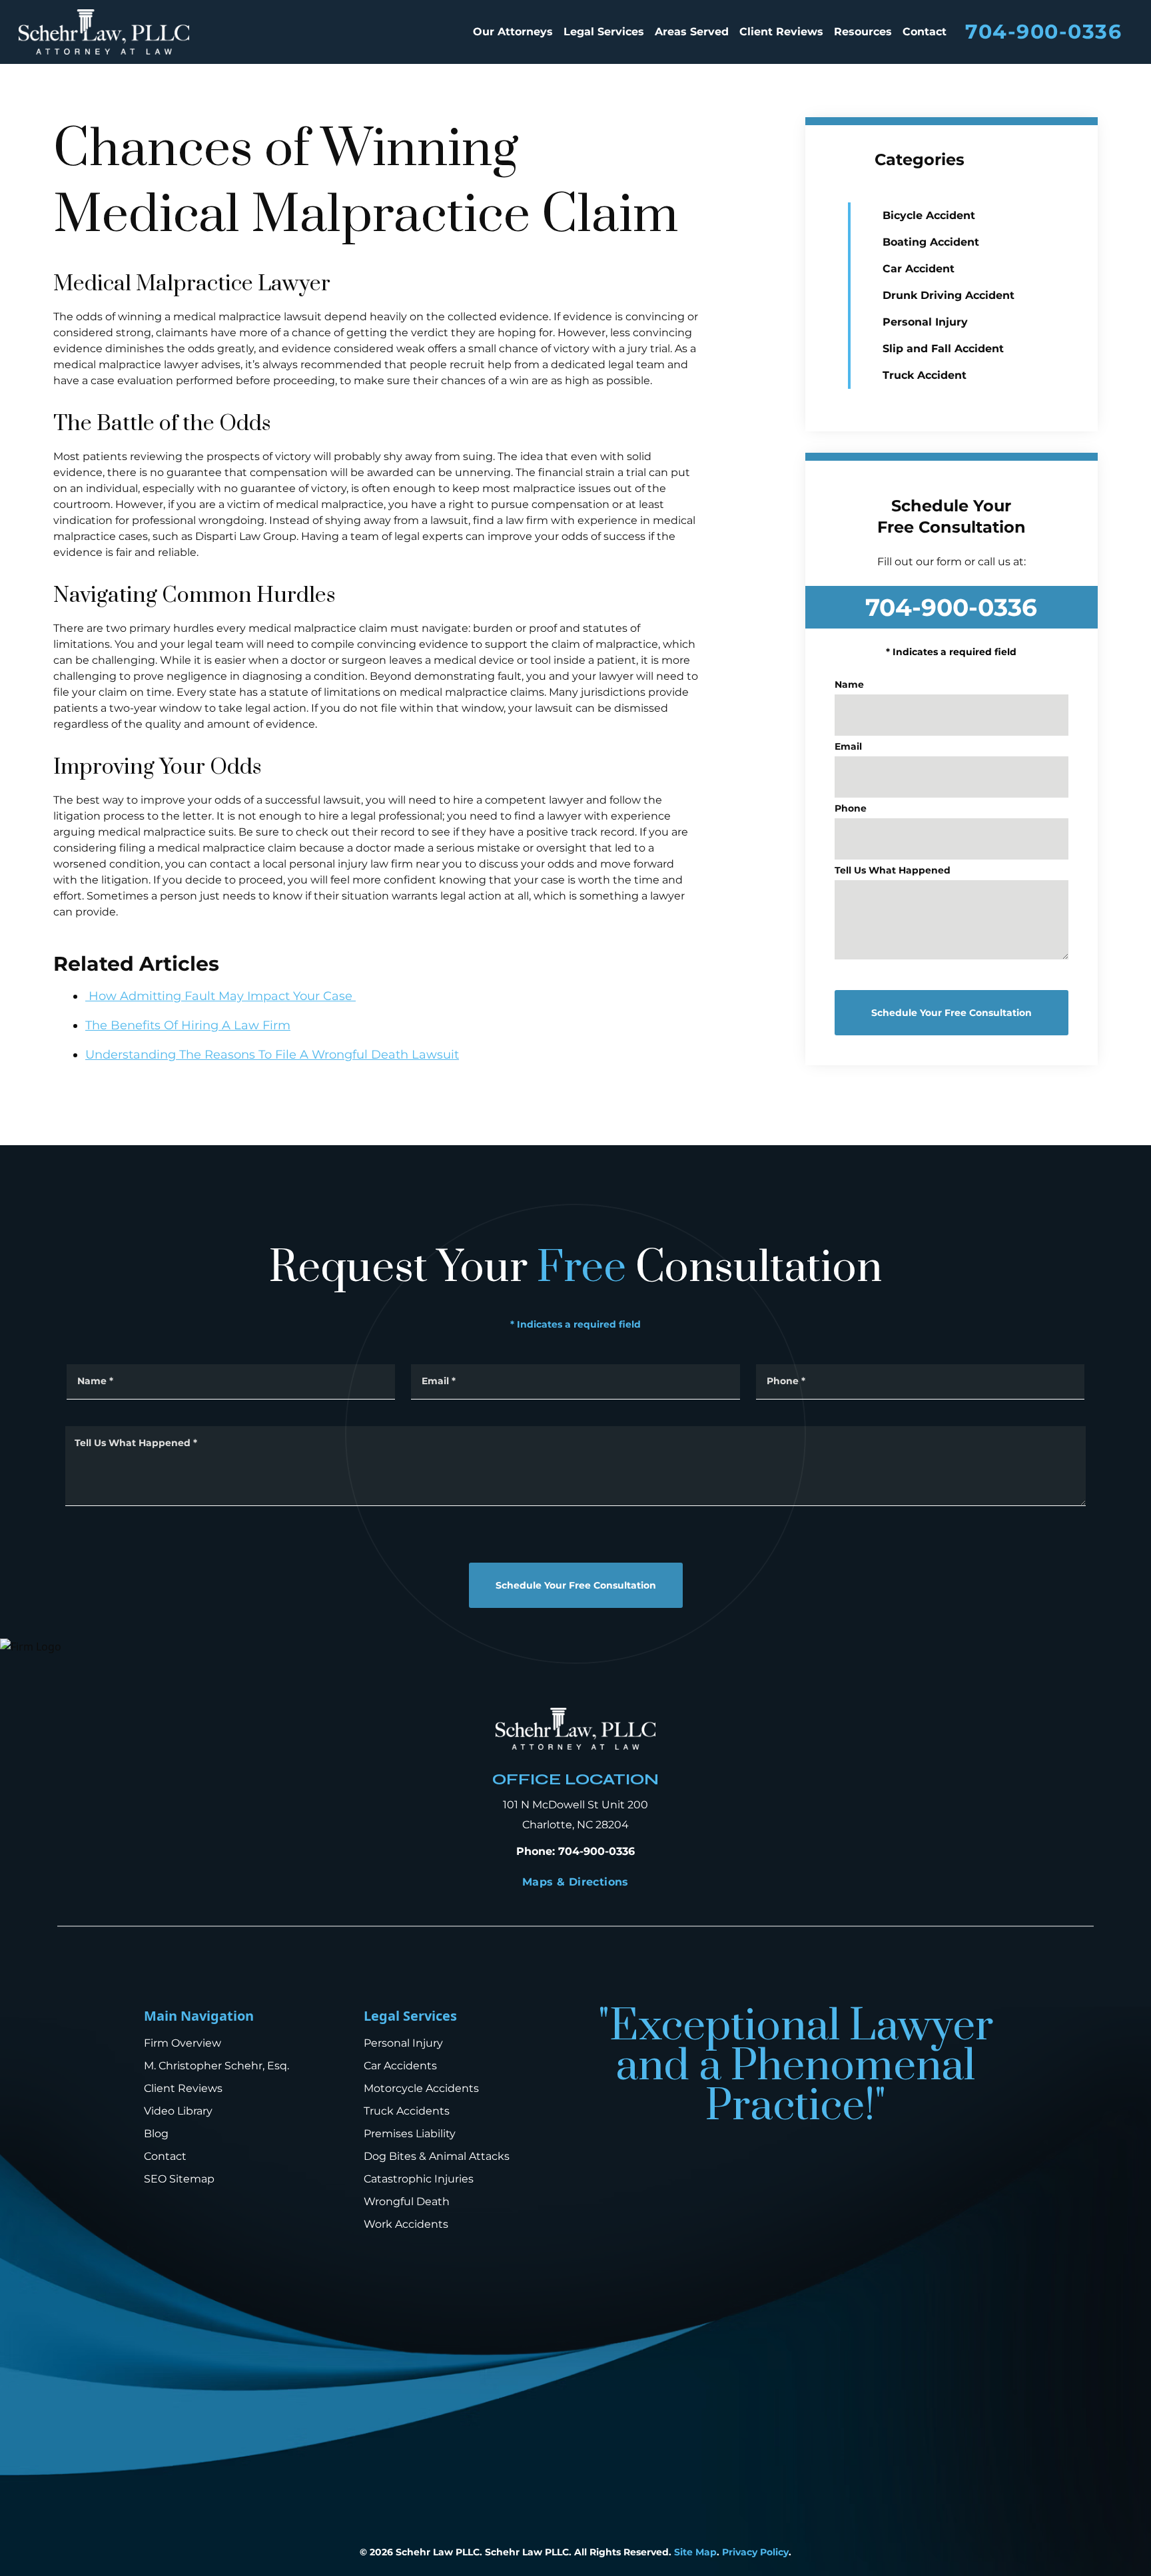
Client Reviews (781, 32)
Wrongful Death (407, 2201)
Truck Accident (925, 375)
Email (848, 746)
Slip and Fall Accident (943, 349)
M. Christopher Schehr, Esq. (216, 2066)
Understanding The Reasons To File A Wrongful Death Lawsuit (272, 1055)
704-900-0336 (1043, 32)
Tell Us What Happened (893, 870)
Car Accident (919, 269)
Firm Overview (183, 2043)
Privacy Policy (755, 2552)
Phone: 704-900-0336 (575, 1851)
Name (849, 684)
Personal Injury (925, 322)
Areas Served (692, 32)
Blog (156, 2134)
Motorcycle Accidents (421, 2088)
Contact (925, 32)
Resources (863, 32)
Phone (851, 808)
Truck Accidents (407, 2111)
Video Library (178, 2111)
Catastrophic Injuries (419, 2179)
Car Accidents (400, 2066)
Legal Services (604, 32)
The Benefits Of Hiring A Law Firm (188, 1025)
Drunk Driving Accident (949, 295)
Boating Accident (931, 242)
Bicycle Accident (929, 215)
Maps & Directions (575, 1882)
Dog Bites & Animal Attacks (437, 2156)
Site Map (695, 2552)
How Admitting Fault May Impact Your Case (220, 996)
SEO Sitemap (179, 2179)
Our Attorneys (513, 32)
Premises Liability (410, 2134)
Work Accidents (406, 2224)
